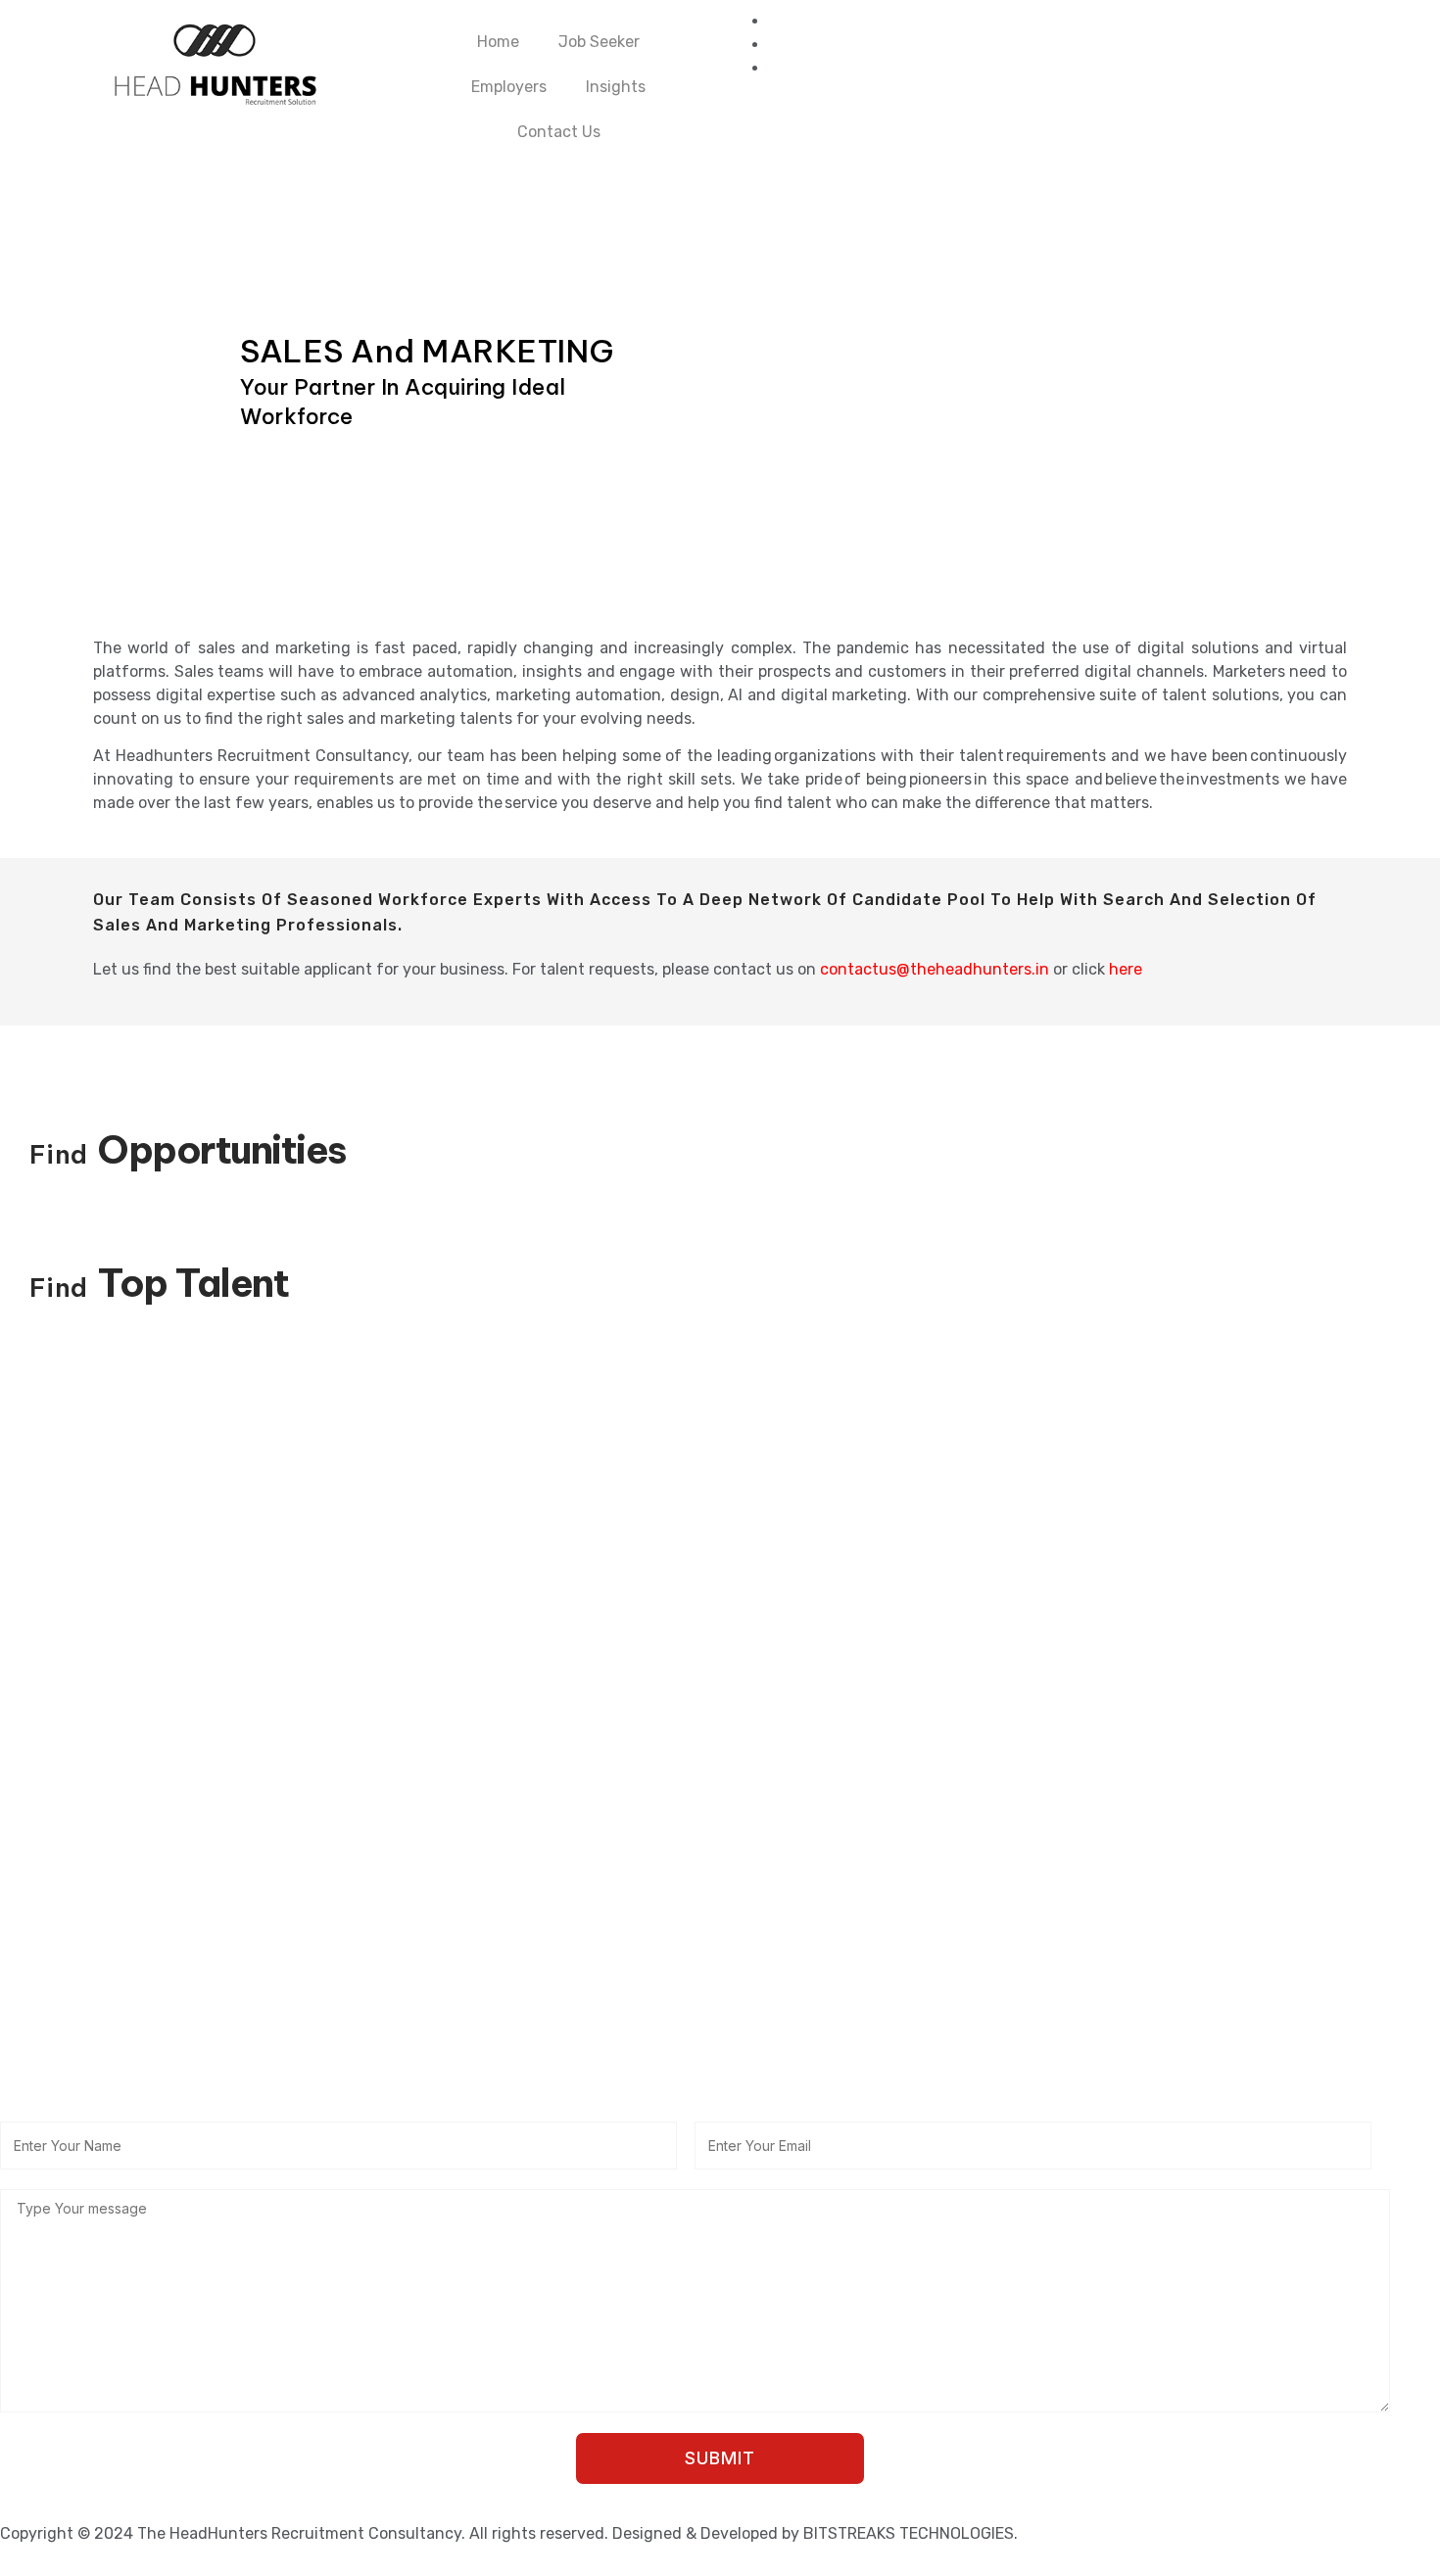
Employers (509, 87)
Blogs (22, 1831)
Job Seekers (48, 1765)
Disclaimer (750, 1864)
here (1126, 969)
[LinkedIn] (775, 45)
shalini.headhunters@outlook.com (878, 2052)
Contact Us (559, 132)
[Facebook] (775, 21)
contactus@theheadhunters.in (935, 969)
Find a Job (750, 1831)
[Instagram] (775, 68)
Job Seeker (599, 42)
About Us (36, 1798)
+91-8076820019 (830, 2086)
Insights (616, 87)
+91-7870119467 (117, 2086)
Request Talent (60, 1864)
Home (498, 42)
